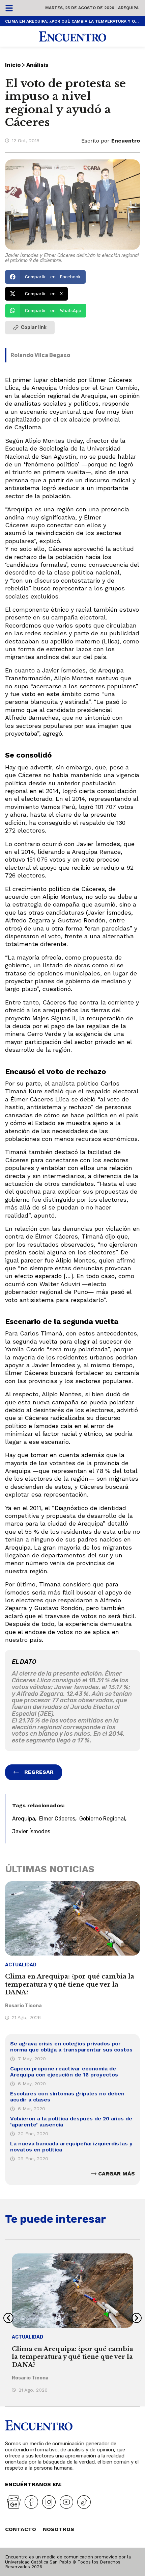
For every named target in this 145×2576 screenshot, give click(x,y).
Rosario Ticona (23, 2006)
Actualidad (21, 1965)
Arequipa (24, 1819)
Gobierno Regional (102, 1819)
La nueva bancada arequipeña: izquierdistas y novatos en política (71, 2147)
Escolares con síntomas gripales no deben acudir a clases (67, 2097)
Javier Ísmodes (31, 1831)
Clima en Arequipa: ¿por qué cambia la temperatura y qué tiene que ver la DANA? (72, 21)
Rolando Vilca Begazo (40, 355)
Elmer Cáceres (57, 1819)
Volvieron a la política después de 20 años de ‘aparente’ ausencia (71, 2122)
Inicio (13, 65)
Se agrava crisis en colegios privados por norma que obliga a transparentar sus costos (71, 2047)
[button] (45, 277)
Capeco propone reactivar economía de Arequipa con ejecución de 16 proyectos (64, 2072)
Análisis (37, 65)
